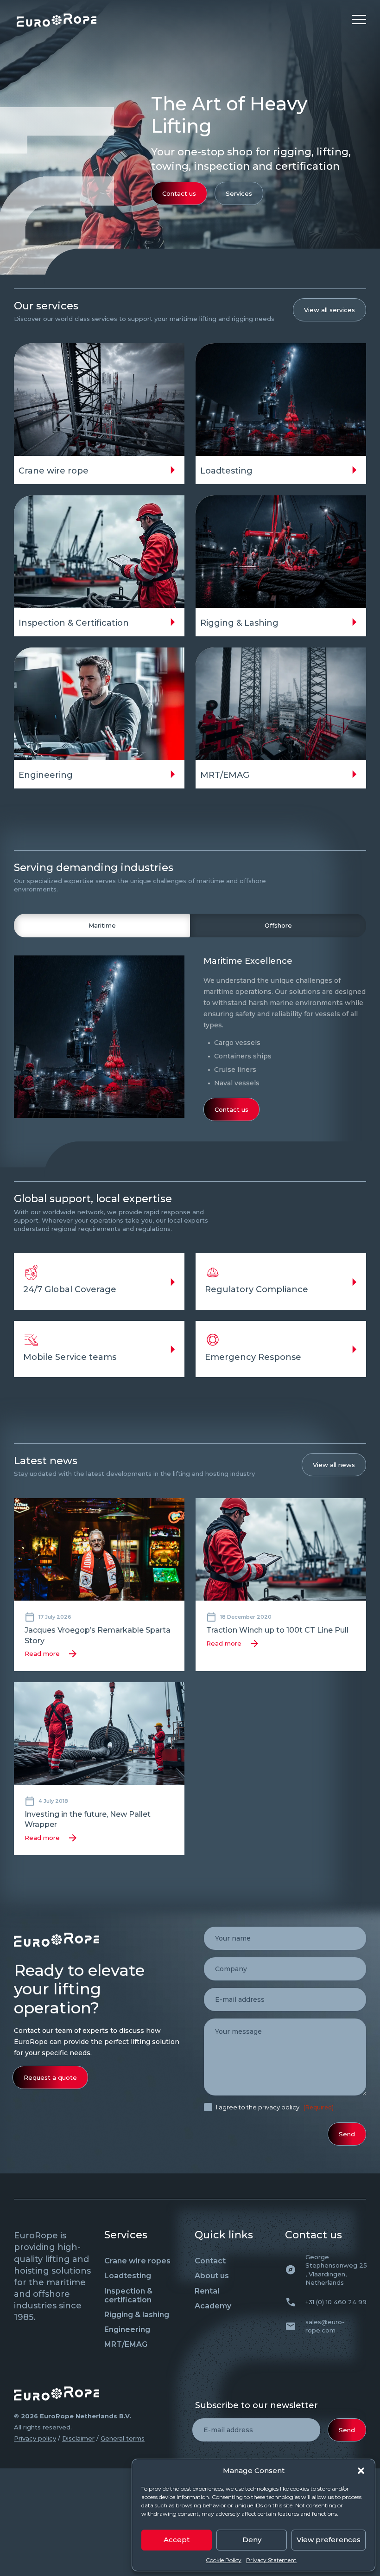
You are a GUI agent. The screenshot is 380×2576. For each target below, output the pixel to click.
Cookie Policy (224, 2560)
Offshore (278, 925)
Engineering (127, 2329)
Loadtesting (128, 2276)
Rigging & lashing (137, 2315)
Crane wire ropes (137, 2261)
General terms (123, 2438)
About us (212, 2276)
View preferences (329, 2540)
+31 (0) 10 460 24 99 (336, 2302)
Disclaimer (78, 2438)
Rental (207, 2291)
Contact (210, 2261)
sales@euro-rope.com (325, 2326)
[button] (361, 2471)
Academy (213, 2306)
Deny (252, 2540)
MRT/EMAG (126, 2344)
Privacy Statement (271, 2560)
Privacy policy (35, 2438)
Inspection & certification (128, 2295)
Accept (177, 2540)
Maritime (102, 925)
